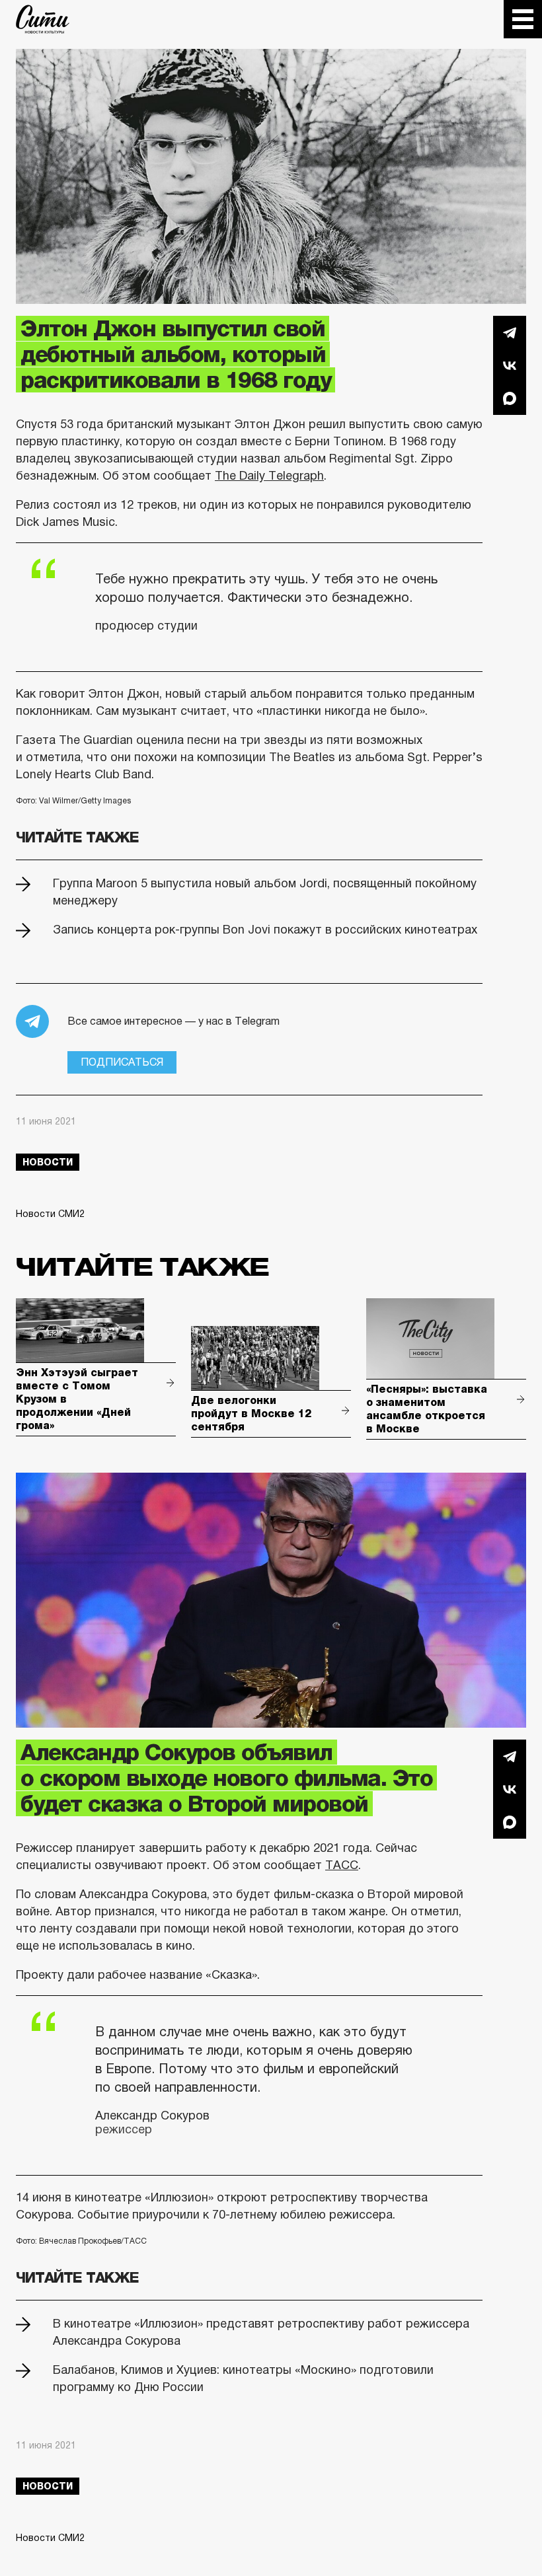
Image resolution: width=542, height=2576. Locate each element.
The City (43, 19)
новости (48, 1162)
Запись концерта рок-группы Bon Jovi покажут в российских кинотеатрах (265, 930)
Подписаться (122, 1062)
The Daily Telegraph (269, 476)
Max (510, 398)
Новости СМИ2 (50, 1214)
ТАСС (342, 1865)
